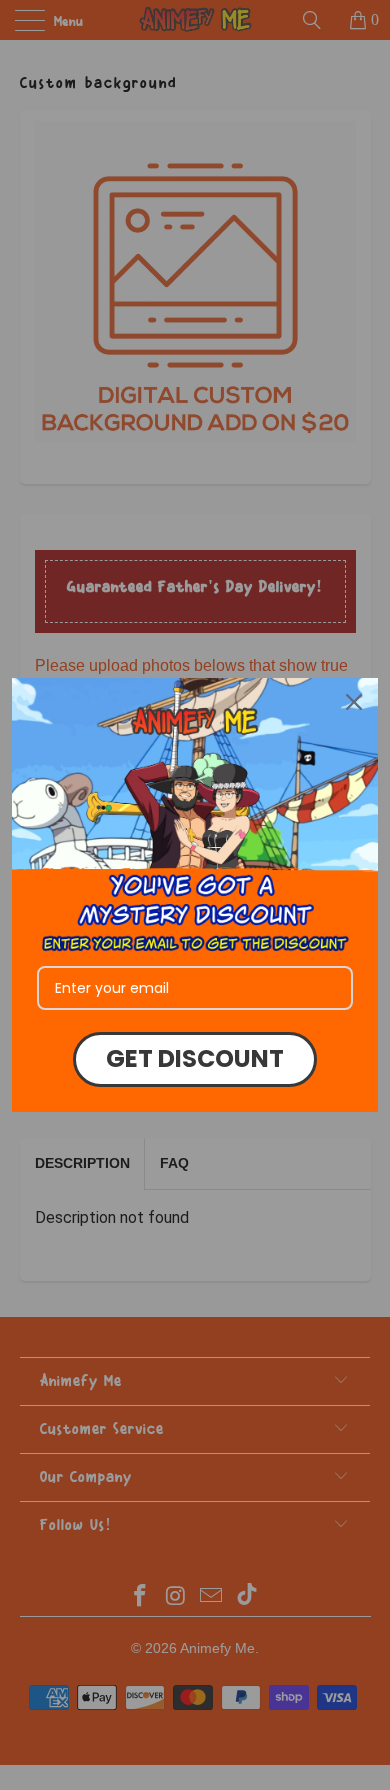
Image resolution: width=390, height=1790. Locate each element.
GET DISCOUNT (195, 1058)
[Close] (354, 702)
